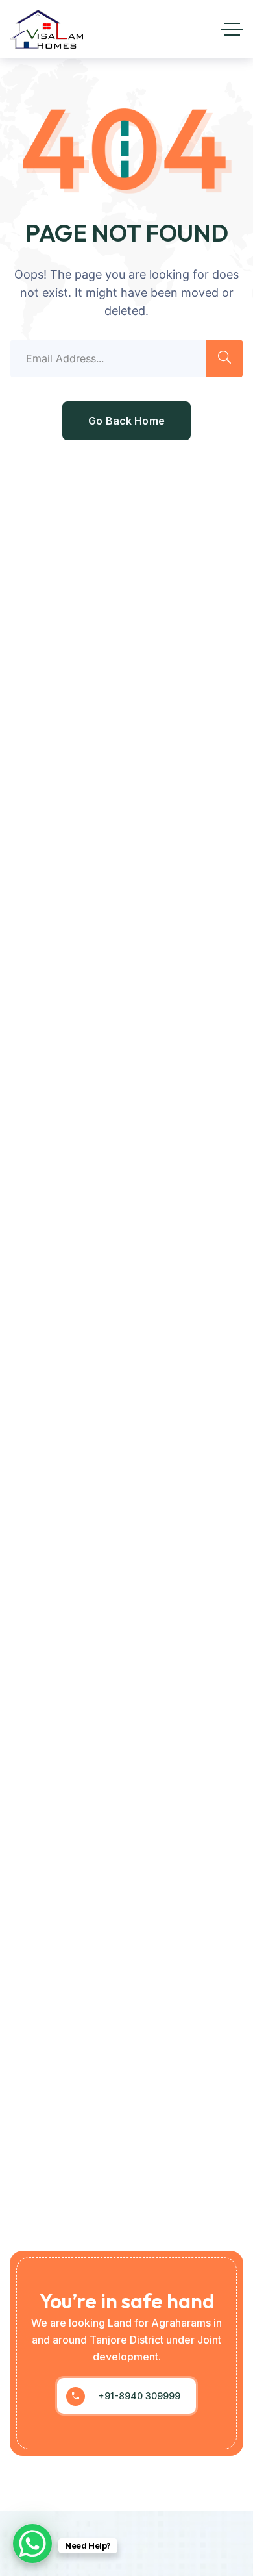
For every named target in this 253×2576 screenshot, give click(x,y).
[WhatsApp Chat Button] (32, 2544)
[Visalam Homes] (46, 29)
